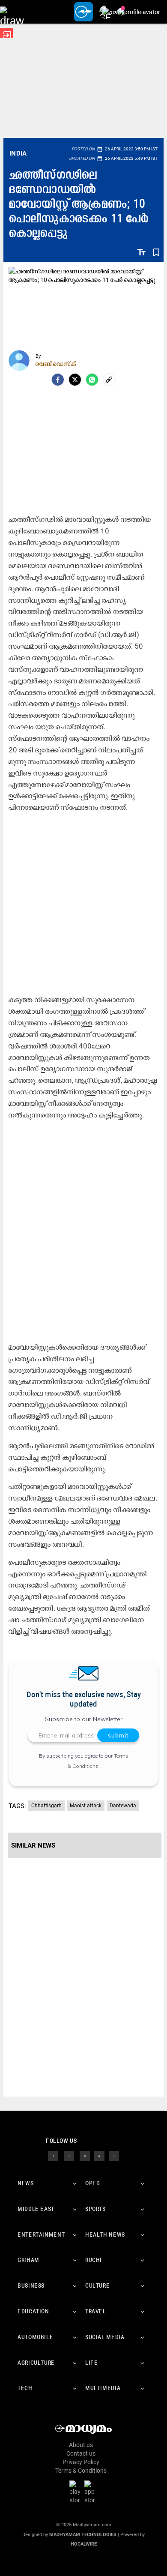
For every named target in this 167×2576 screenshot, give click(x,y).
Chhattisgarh (46, 1806)
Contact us (81, 2453)
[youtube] (99, 2156)
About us (81, 2445)
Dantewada (123, 1806)
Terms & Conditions (81, 2471)
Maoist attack (86, 1806)
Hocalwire (84, 2544)
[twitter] (69, 2156)
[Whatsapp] (92, 380)
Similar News (33, 1845)
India (18, 153)
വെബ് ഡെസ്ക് (56, 364)
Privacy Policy (81, 2462)
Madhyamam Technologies (83, 2535)
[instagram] (85, 2156)
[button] (12, 12)
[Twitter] (75, 380)
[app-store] (91, 2492)
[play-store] (76, 2492)
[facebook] (58, 380)
